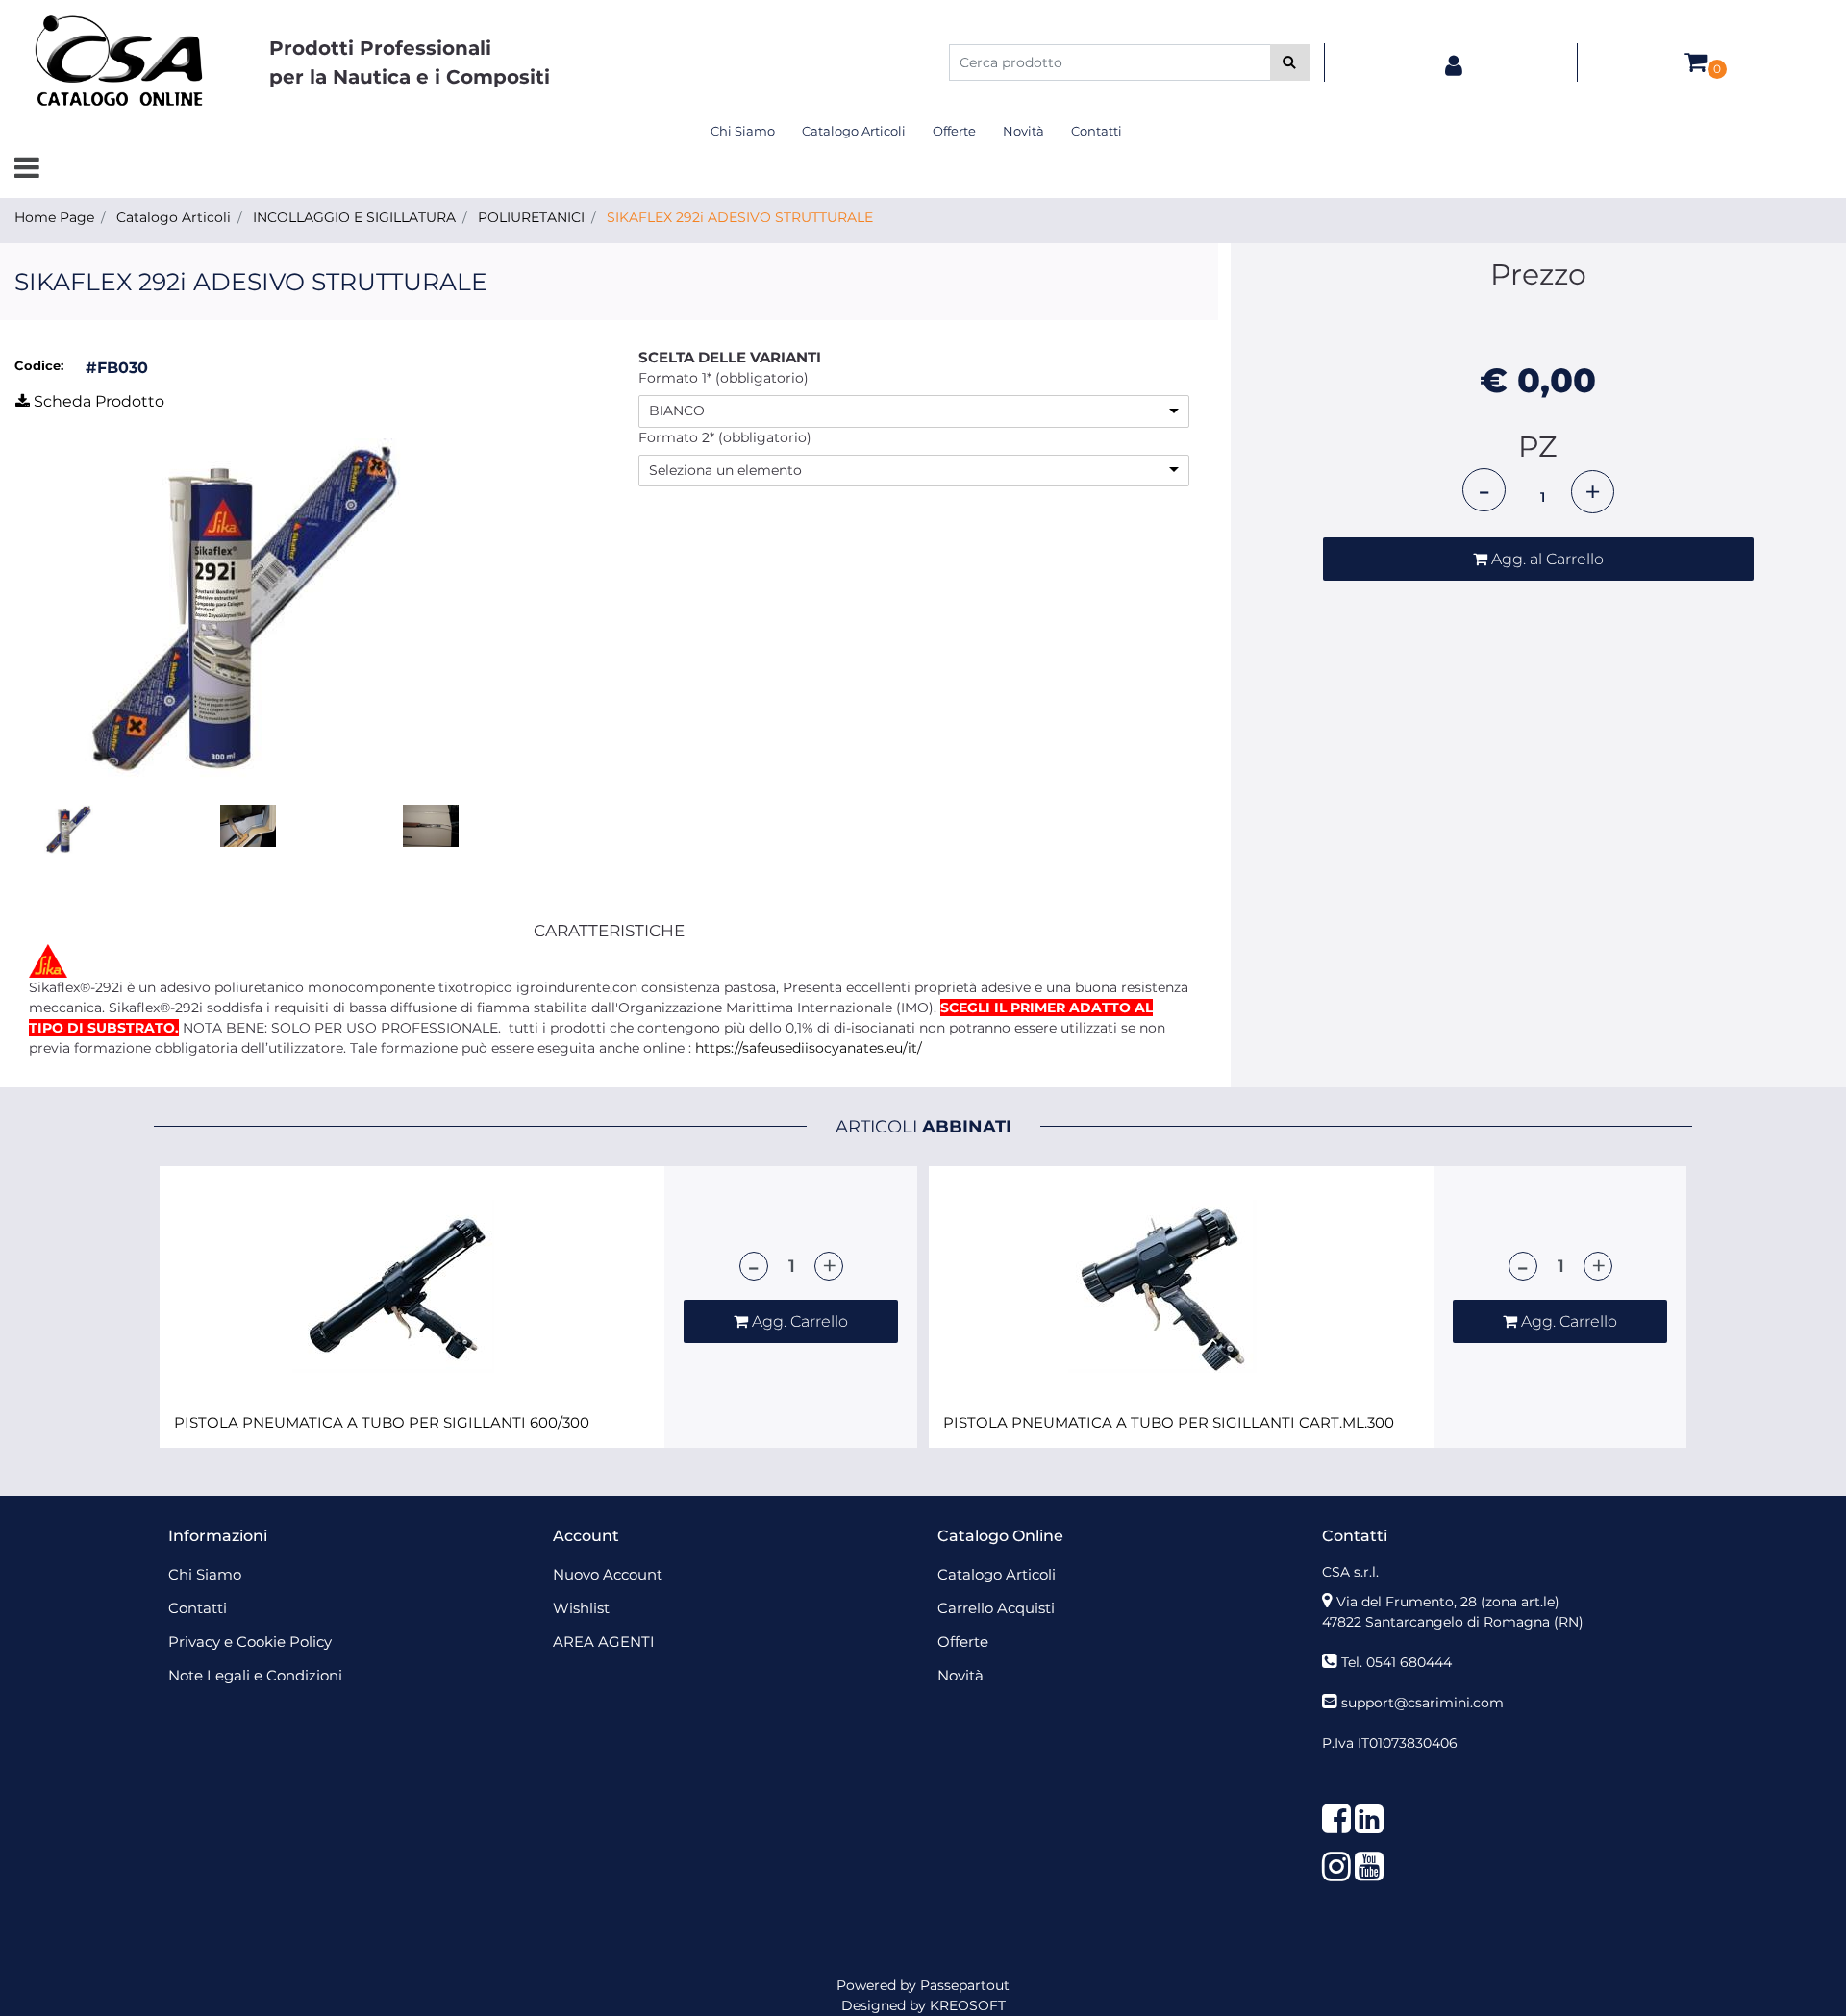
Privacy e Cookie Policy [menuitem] (250, 1642)
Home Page (54, 217)
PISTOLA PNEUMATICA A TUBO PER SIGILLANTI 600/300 (382, 1423)
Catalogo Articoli (174, 217)
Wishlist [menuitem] (581, 1608)
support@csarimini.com (1422, 1703)
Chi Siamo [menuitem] (743, 131)
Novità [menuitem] (1023, 131)
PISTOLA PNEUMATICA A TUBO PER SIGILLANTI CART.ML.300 (1169, 1423)
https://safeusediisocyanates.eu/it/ (809, 1048)
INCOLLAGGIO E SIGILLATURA (354, 217)
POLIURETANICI (531, 217)
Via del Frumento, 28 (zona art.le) (1448, 1602)
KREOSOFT (968, 2005)
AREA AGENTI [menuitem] (604, 1642)
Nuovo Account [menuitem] (608, 1574)
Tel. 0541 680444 (1397, 1662)
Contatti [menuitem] (1097, 131)
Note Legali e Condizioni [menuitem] (255, 1675)
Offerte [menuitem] (954, 131)
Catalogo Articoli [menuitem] (854, 131)
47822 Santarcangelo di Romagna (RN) (1453, 1622)
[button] (1290, 62)
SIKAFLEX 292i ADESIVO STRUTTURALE (740, 217)
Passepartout (965, 1985)
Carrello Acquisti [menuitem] (996, 1608)
